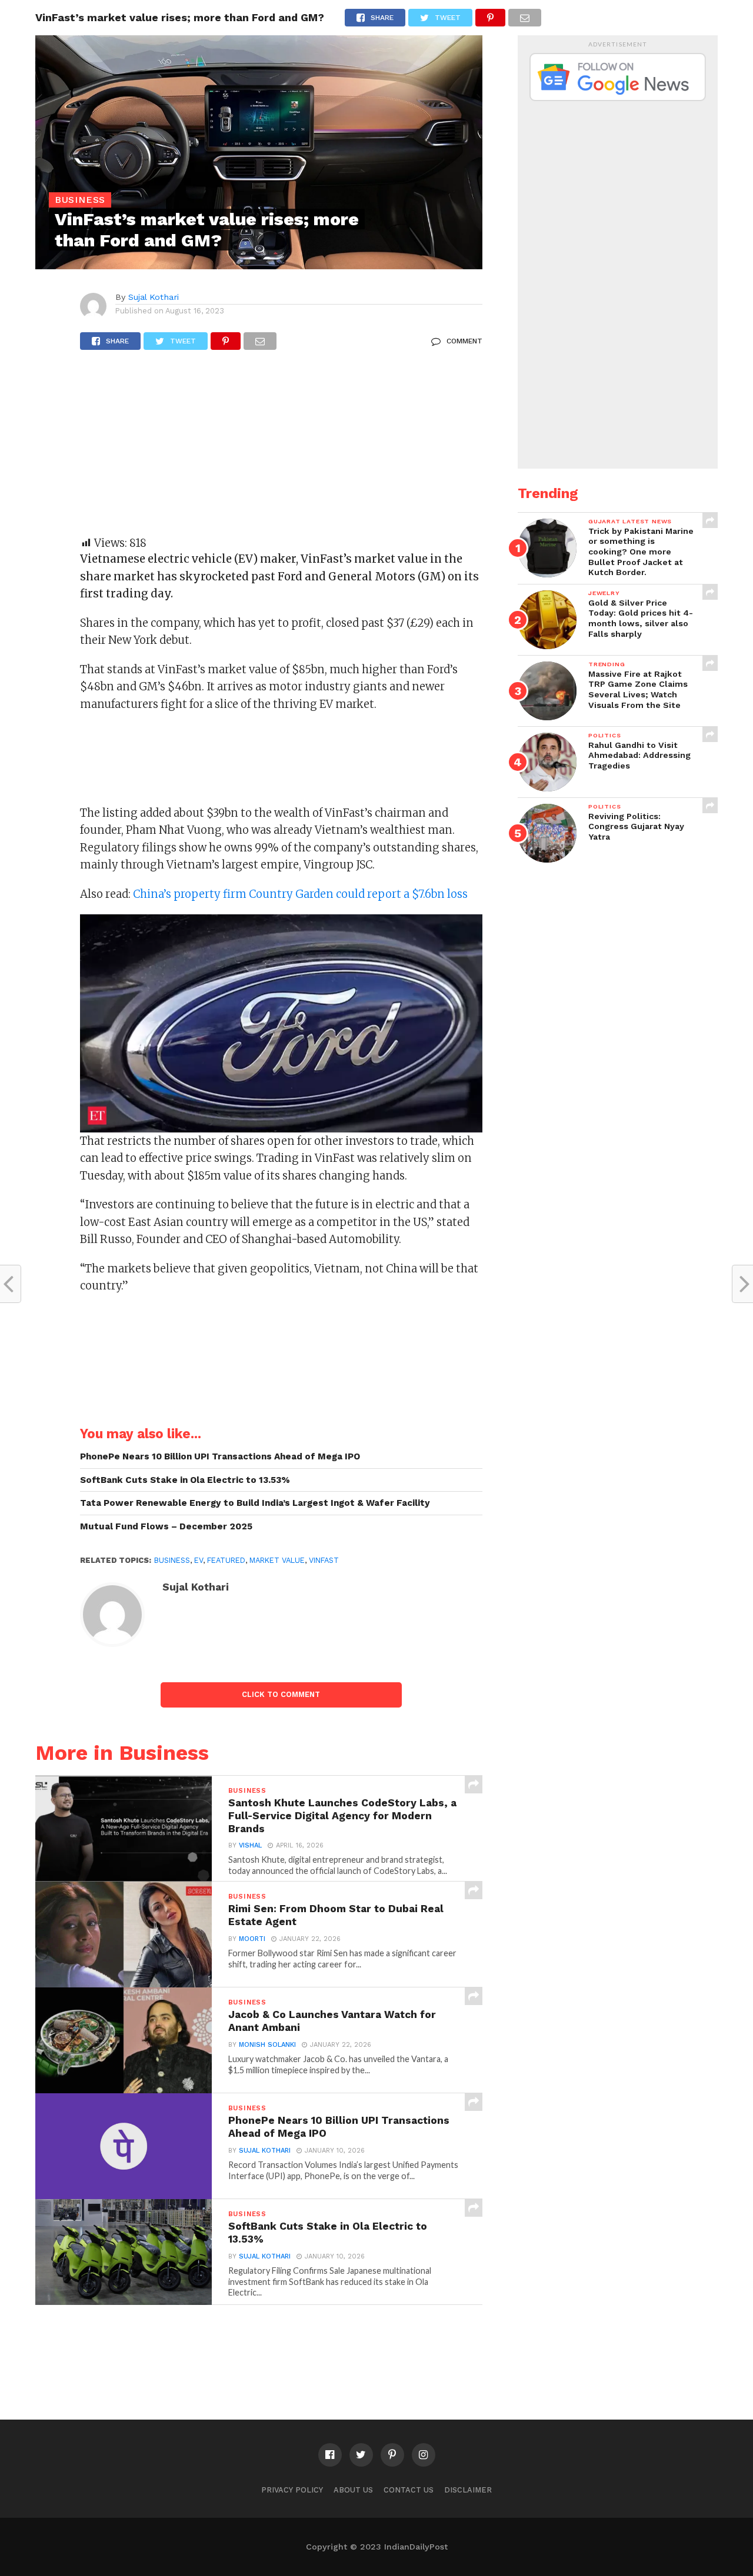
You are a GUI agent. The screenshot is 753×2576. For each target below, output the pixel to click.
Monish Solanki (267, 2045)
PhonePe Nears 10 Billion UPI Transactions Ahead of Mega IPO (220, 1456)
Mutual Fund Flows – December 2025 (166, 1526)
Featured (226, 1560)
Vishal (250, 1845)
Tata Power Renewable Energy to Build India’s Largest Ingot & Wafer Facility (255, 1503)
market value (277, 1560)
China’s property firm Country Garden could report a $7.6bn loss (300, 894)
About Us (353, 2490)
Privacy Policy (292, 2490)
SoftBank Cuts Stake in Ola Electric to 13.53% (185, 1480)
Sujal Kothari (154, 297)
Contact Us (409, 2490)
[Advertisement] (281, 449)
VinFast (324, 1560)
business (172, 1560)
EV (199, 1560)
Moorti (252, 1939)
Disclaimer (468, 2490)
